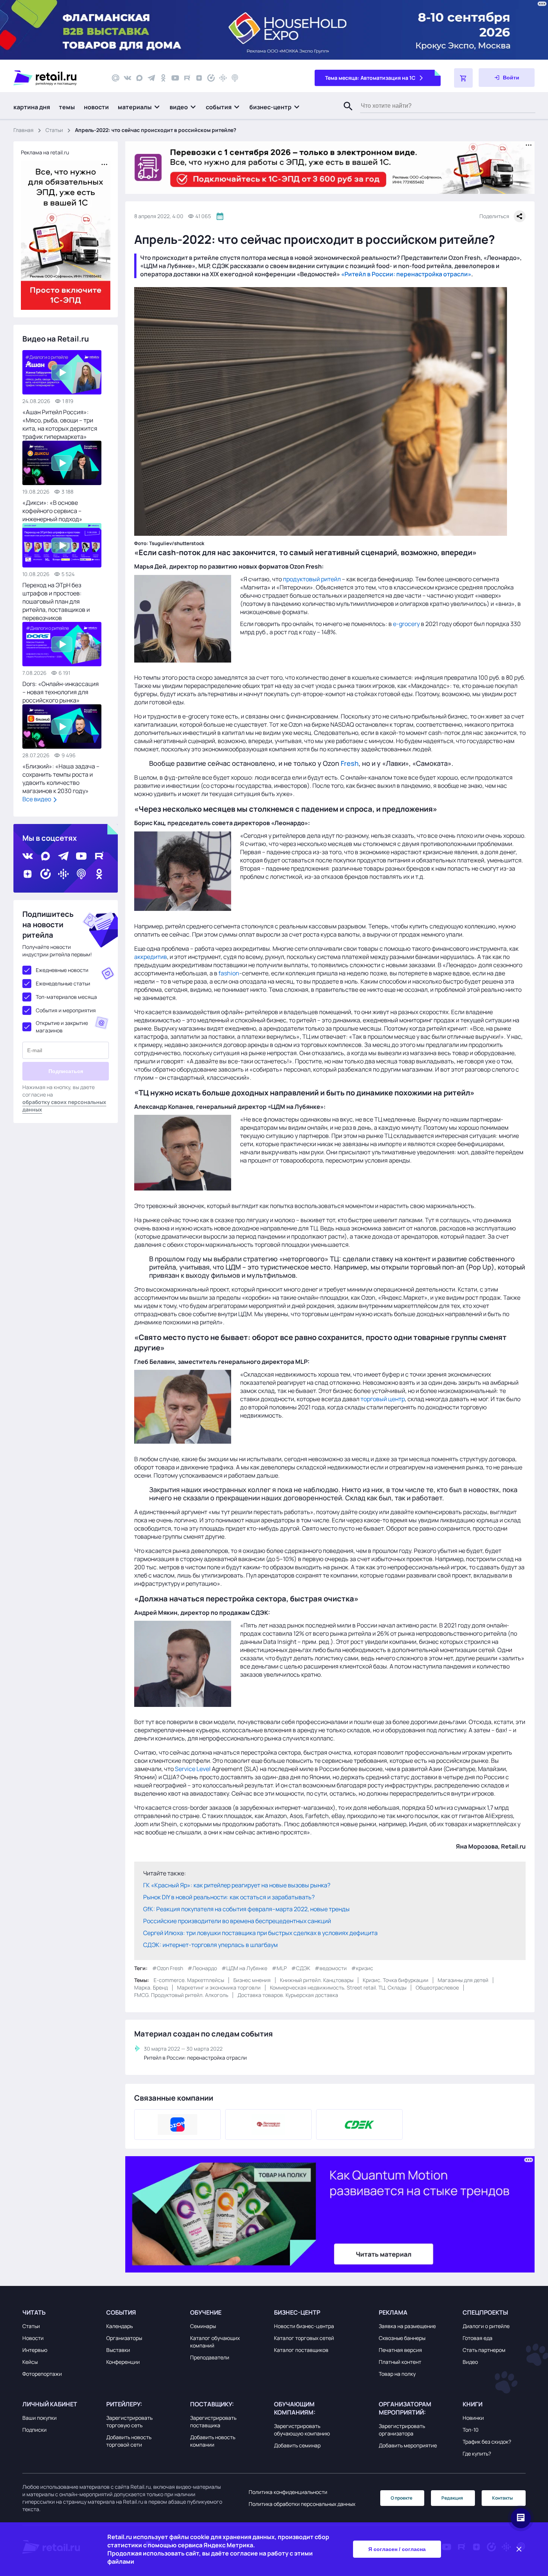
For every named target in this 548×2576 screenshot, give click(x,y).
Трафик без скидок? (487, 2442)
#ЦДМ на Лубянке (244, 1968)
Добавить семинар (297, 2445)
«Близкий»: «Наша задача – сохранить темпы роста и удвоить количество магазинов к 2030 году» (61, 779)
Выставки (118, 2350)
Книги (473, 2404)
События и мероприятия (66, 1010)
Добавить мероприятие (408, 2445)
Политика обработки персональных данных (302, 2504)
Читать (34, 2312)
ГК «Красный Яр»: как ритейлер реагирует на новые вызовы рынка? (237, 1885)
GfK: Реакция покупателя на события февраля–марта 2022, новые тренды (246, 1909)
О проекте (401, 2498)
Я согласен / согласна (397, 2549)
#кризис (362, 1968)
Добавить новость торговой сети (129, 2441)
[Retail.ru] (56, 78)
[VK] (127, 78)
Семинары (203, 2326)
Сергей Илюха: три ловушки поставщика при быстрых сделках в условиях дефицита (260, 1933)
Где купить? (477, 2454)
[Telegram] (151, 78)
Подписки (34, 2430)
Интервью (35, 2350)
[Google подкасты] (223, 78)
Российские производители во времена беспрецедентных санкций (237, 1921)
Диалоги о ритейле (486, 2326)
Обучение (206, 2312)
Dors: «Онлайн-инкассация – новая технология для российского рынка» (61, 692)
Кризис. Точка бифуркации (396, 1980)
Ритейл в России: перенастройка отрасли (195, 2058)
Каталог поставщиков (301, 2350)
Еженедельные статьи (63, 983)
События (121, 2312)
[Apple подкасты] (235, 78)
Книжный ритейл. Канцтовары (317, 1980)
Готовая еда (478, 2338)
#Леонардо (202, 1968)
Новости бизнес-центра (304, 2326)
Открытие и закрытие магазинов (62, 1027)
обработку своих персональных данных (64, 1106)
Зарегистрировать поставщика (213, 2421)
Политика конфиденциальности (288, 2492)
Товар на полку (397, 2374)
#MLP (279, 1968)
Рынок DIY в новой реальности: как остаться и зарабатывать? (229, 1897)
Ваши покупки (40, 2418)
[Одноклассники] (163, 78)
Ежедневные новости (62, 970)
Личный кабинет (50, 2404)
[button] (139, 107)
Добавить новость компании (213, 2441)
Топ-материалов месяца (66, 997)
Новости (33, 2338)
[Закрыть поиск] (345, 114)
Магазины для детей (463, 1980)
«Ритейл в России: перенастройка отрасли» (406, 274)
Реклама (393, 2312)
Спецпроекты (485, 2312)
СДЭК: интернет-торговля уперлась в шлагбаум (210, 1945)
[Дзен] (199, 78)
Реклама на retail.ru (45, 152)
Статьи (54, 130)
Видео (470, 2362)
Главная (23, 130)
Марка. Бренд (151, 1987)
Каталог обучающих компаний (215, 2342)
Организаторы (124, 2338)
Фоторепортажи (42, 2374)
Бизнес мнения (252, 1980)
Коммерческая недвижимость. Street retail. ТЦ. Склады (338, 1987)
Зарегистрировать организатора (402, 2430)
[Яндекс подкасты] (211, 78)
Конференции (123, 2362)
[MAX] (139, 78)
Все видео (37, 799)
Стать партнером (484, 2350)
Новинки (473, 2418)
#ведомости (331, 1968)
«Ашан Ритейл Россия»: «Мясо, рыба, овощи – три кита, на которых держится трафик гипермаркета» (60, 424)
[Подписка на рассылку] (116, 78)
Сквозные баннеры (402, 2338)
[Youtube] (175, 78)
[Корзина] (463, 78)
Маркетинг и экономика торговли (219, 1987)
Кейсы (30, 2362)
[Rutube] (187, 78)
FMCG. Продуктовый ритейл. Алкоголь (181, 1995)
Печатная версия (400, 2350)
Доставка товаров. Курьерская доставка (288, 1995)
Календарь (119, 2326)
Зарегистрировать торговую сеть (129, 2421)
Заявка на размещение (407, 2326)
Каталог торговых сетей (304, 2338)
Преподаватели (210, 2357)
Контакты (503, 2498)
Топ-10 (471, 2430)
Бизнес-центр (297, 2312)
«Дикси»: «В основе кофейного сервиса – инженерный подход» (52, 511)
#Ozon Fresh (168, 1968)
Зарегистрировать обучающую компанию (302, 2430)
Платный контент (400, 2362)
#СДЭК (301, 1968)
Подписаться (66, 1071)
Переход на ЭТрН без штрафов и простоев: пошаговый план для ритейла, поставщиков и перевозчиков (56, 601)
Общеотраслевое (437, 1987)
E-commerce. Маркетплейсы (189, 1980)
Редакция (452, 2498)
